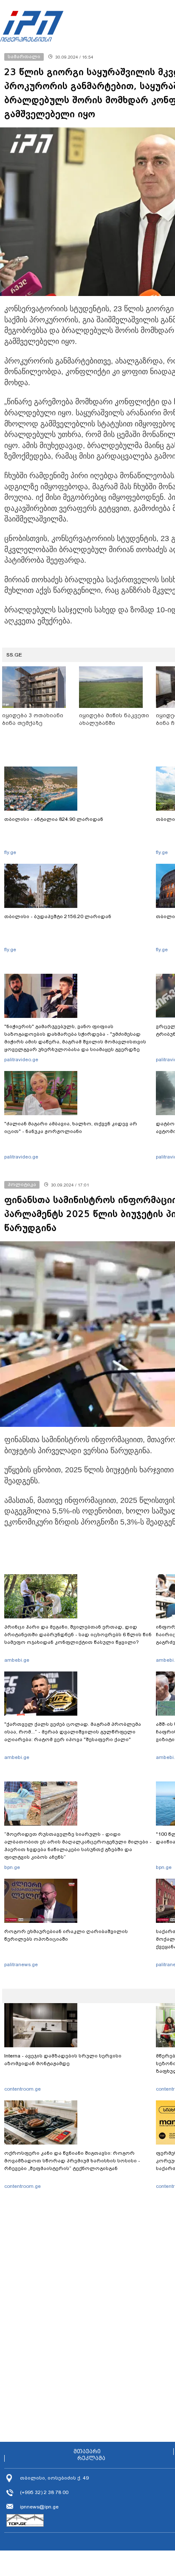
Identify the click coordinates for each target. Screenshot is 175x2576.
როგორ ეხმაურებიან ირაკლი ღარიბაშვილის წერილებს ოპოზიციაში (66, 1935)
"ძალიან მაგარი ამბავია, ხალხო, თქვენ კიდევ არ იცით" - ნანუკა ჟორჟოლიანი (71, 1127)
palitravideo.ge (21, 1060)
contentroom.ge (23, 2089)
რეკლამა (91, 2458)
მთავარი (87, 2452)
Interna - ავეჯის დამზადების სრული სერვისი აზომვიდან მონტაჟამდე (63, 2060)
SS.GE (14, 655)
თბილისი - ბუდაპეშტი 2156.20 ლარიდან (58, 916)
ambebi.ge (17, 1660)
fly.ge (10, 852)
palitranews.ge (21, 1964)
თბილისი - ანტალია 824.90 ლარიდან (54, 819)
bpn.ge (12, 1867)
